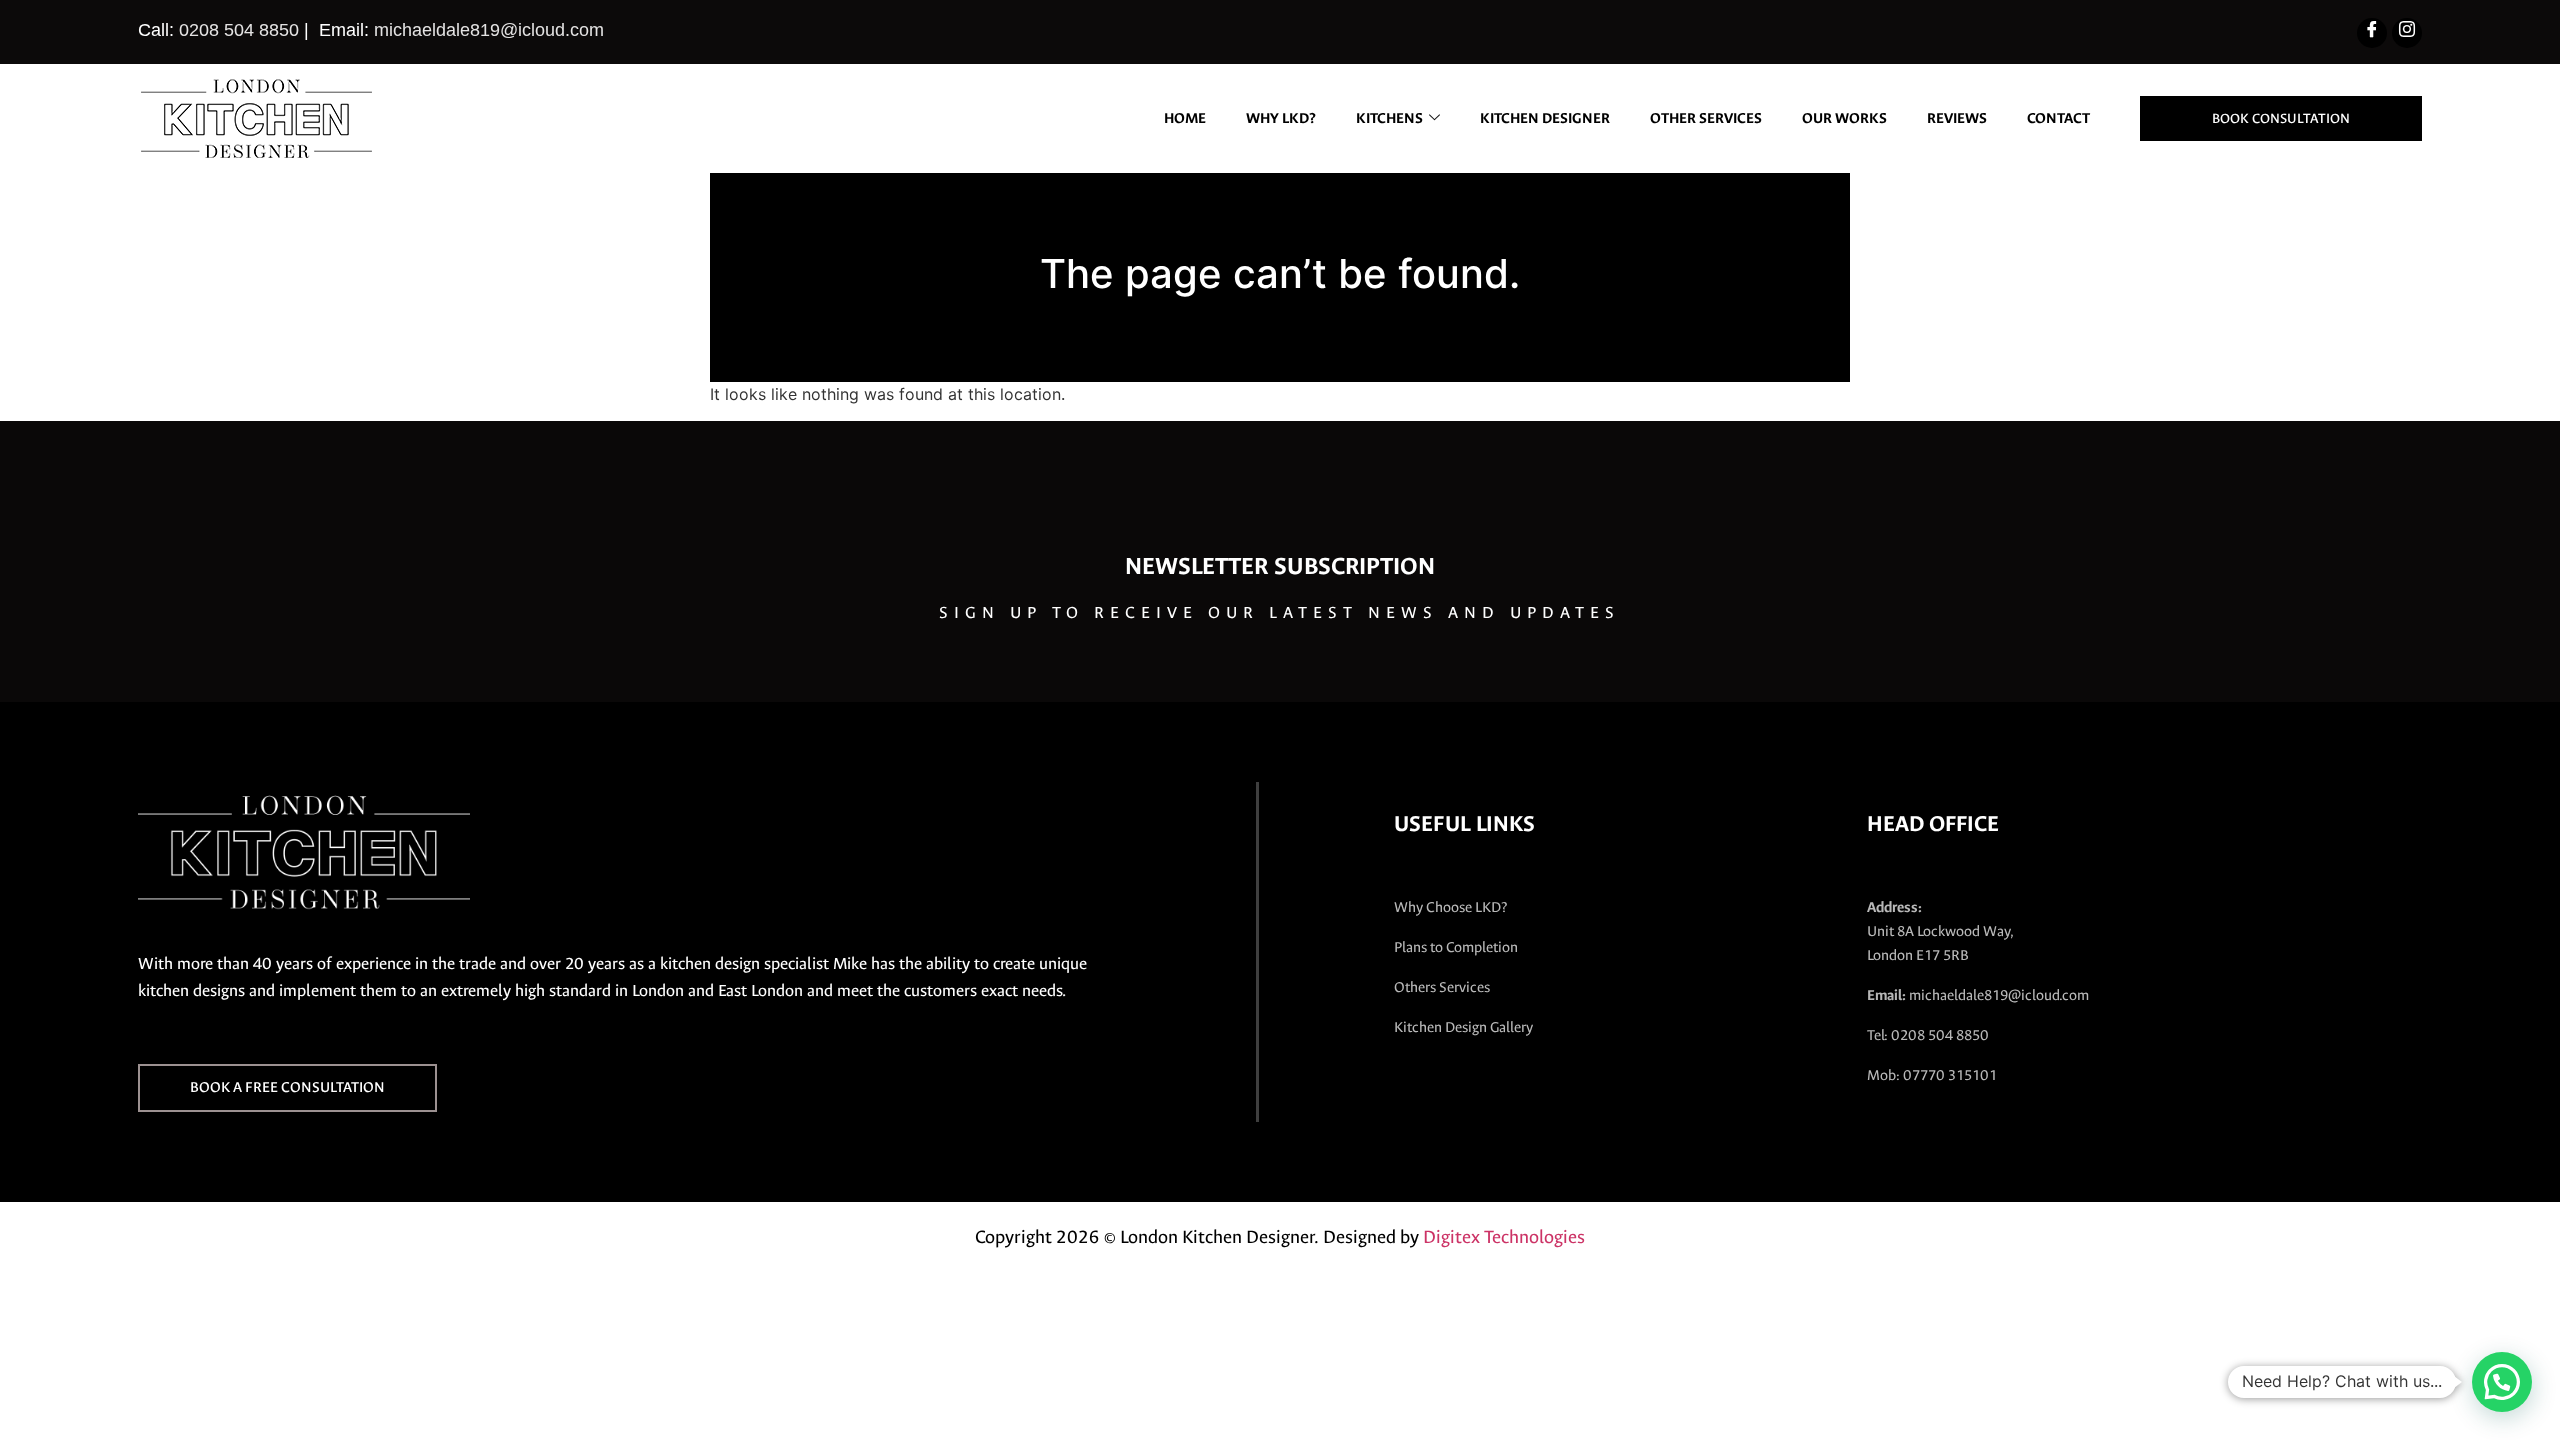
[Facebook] (2372, 33)
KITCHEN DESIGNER (1545, 118)
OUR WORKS (1844, 118)
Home (1185, 118)
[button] (2502, 1382)
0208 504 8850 (239, 30)
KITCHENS (1389, 118)
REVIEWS (1957, 118)
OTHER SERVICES (1706, 118)
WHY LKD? (1281, 118)
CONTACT (2058, 118)
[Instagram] (2407, 33)
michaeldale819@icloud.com (489, 30)
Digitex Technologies (1504, 1237)
